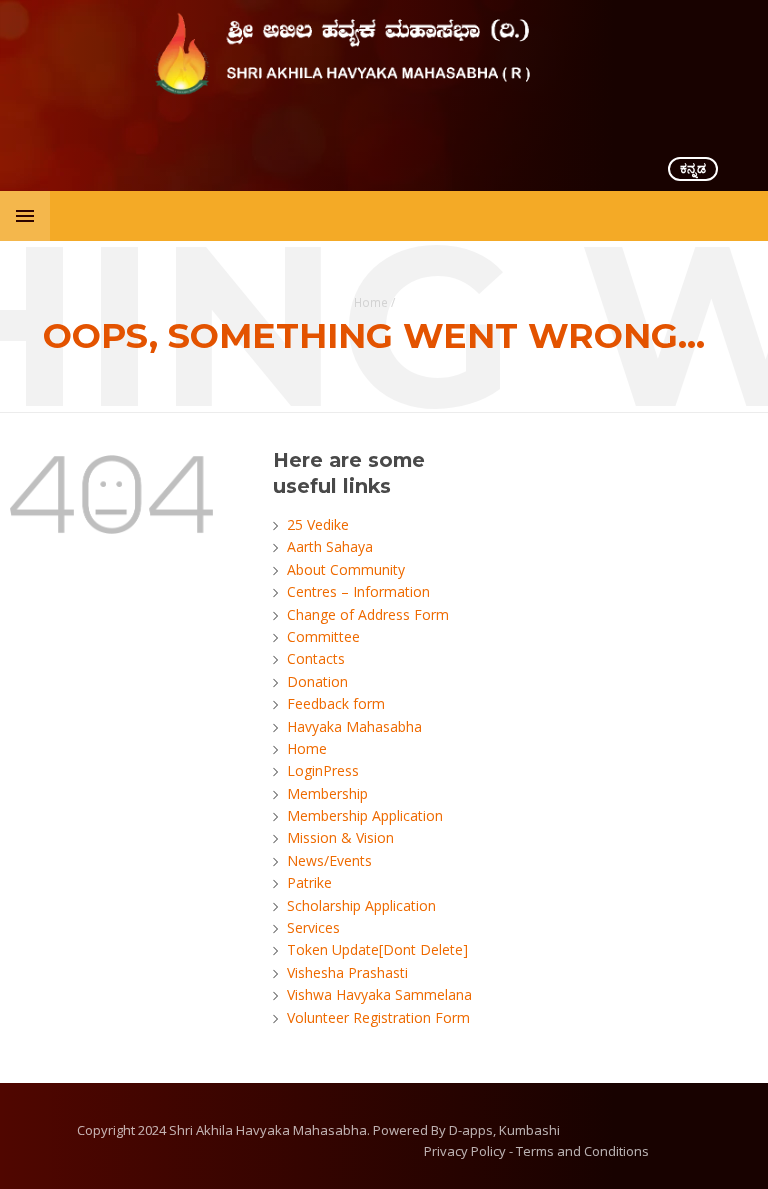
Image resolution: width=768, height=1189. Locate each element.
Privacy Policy (465, 1151)
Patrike (309, 882)
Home (371, 302)
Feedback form (336, 703)
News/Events (329, 860)
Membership (327, 793)
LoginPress (323, 770)
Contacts (316, 658)
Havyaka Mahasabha (354, 726)
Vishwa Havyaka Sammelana (379, 994)
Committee (323, 636)
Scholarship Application (361, 905)
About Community (346, 569)
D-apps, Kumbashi (504, 1130)
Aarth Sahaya (330, 546)
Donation (317, 681)
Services (313, 927)
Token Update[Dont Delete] (377, 949)
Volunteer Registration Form (378, 1017)
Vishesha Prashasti (347, 972)
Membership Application (365, 815)
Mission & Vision (340, 837)
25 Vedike (318, 524)
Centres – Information (358, 591)
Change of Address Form (368, 614)
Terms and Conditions (582, 1151)
